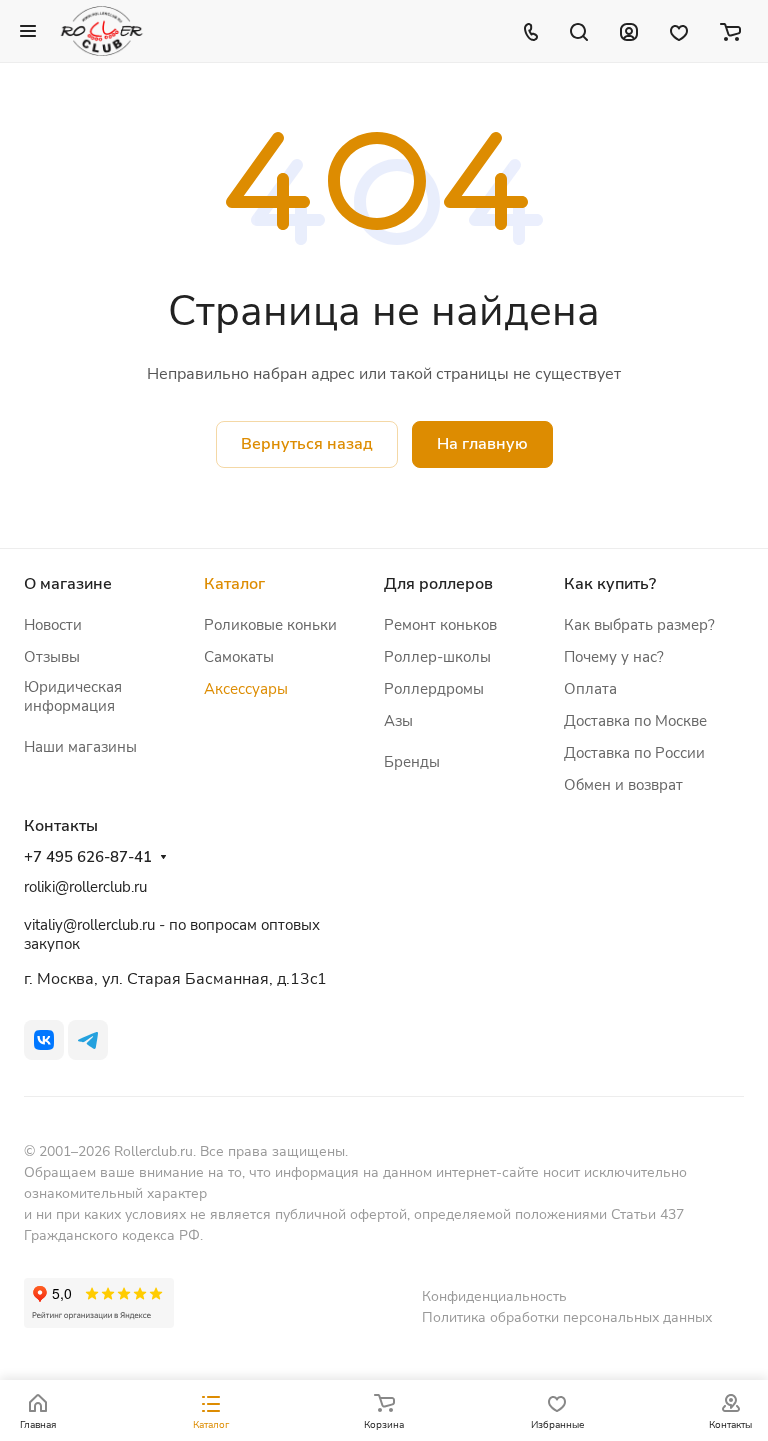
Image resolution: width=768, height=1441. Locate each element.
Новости (53, 625)
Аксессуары (246, 689)
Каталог (234, 584)
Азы (398, 721)
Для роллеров (438, 584)
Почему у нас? (614, 657)
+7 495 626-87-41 (88, 857)
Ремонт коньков (440, 625)
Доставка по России (634, 753)
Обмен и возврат (623, 785)
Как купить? (610, 584)
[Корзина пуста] (730, 31)
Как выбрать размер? (639, 625)
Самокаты (239, 657)
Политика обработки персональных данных (567, 1317)
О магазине (68, 584)
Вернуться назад (307, 444)
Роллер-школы (437, 657)
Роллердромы (434, 689)
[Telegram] (88, 1040)
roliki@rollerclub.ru (85, 887)
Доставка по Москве (635, 721)
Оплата (590, 689)
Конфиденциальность (494, 1296)
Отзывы (52, 657)
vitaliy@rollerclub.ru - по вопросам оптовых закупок (172, 934)
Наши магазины (80, 747)
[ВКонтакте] (44, 1040)
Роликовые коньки (270, 625)
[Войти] (629, 31)
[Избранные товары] (679, 31)
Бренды (412, 762)
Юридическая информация (73, 696)
